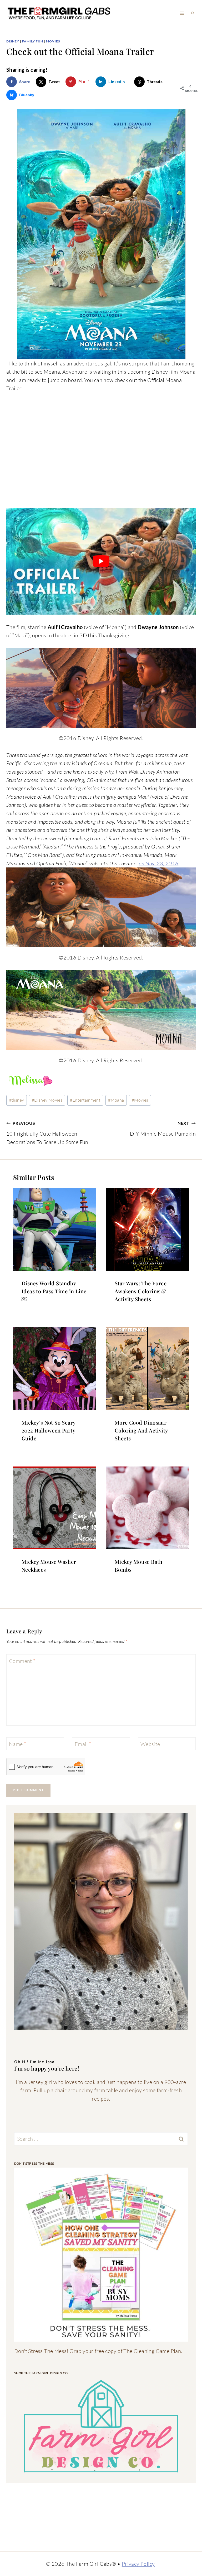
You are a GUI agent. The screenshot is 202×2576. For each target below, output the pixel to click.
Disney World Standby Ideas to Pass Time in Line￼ (54, 1291)
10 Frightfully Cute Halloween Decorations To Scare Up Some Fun (47, 1133)
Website (150, 1744)
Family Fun (33, 41)
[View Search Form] (193, 13)
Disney (13, 41)
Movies (53, 41)
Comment (22, 1661)
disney (17, 1100)
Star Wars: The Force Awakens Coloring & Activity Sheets (141, 1291)
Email (83, 1744)
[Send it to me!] (101, 2255)
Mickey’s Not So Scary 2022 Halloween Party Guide (48, 1430)
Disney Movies (47, 1100)
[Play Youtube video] (101, 561)
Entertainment (85, 1100)
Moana (116, 1100)
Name (17, 1744)
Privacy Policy (138, 2564)
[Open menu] (182, 13)
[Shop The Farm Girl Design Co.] (101, 2426)
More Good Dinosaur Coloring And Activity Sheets (141, 1430)
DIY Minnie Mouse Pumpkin (163, 1129)
